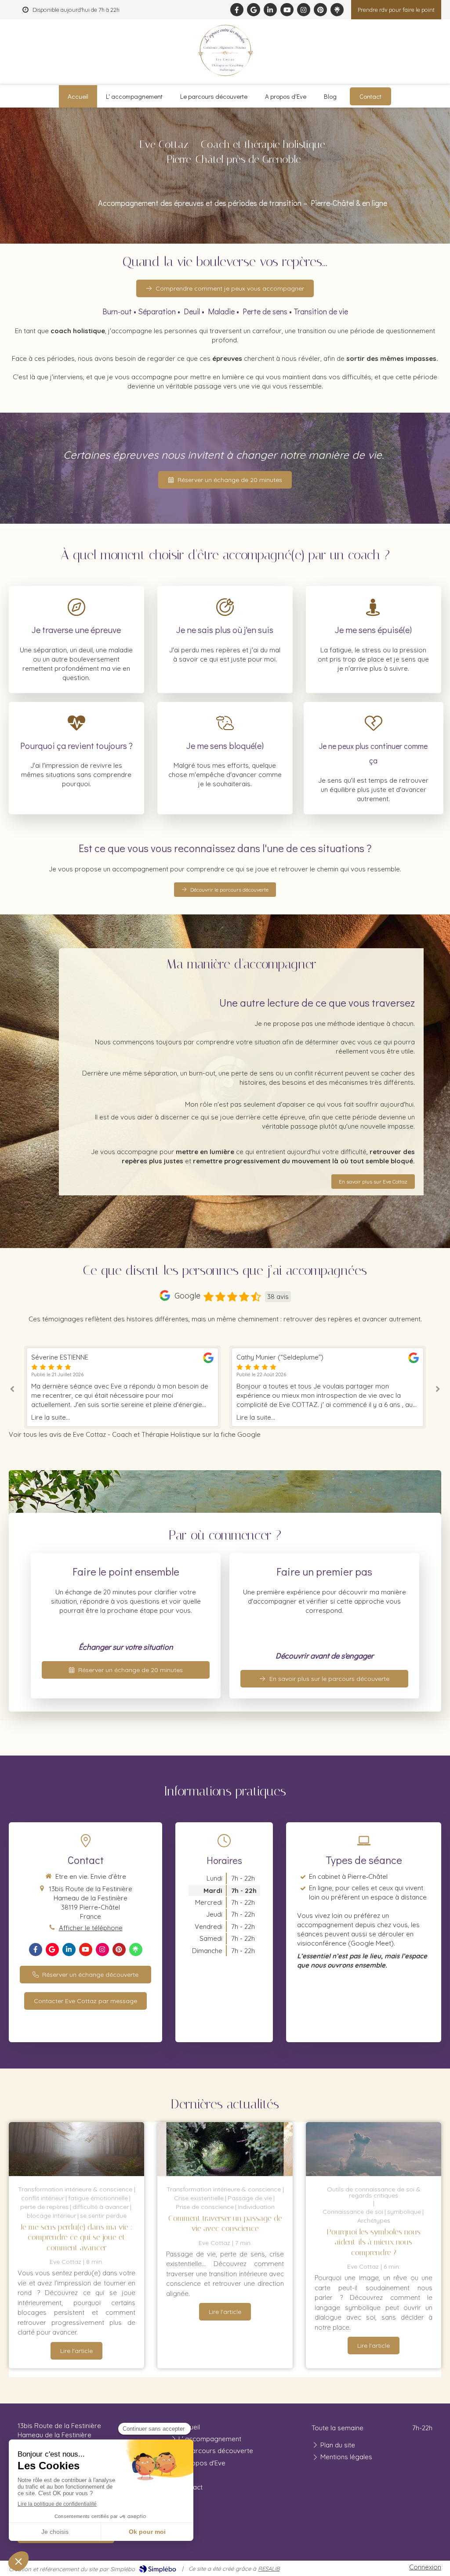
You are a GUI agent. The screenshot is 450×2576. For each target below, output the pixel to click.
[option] (122, 1387)
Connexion (425, 2567)
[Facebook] (237, 10)
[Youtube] (287, 10)
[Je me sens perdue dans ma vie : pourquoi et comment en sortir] (76, 2149)
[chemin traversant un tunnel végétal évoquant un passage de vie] (225, 2149)
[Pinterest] (320, 10)
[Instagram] (304, 10)
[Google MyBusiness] (254, 10)
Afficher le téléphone (91, 1928)
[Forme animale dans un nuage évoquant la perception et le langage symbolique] (374, 2149)
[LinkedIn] (270, 10)
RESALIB (269, 2569)
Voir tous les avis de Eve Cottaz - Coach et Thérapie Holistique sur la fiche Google (135, 1434)
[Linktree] (337, 10)
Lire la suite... (51, 1417)
